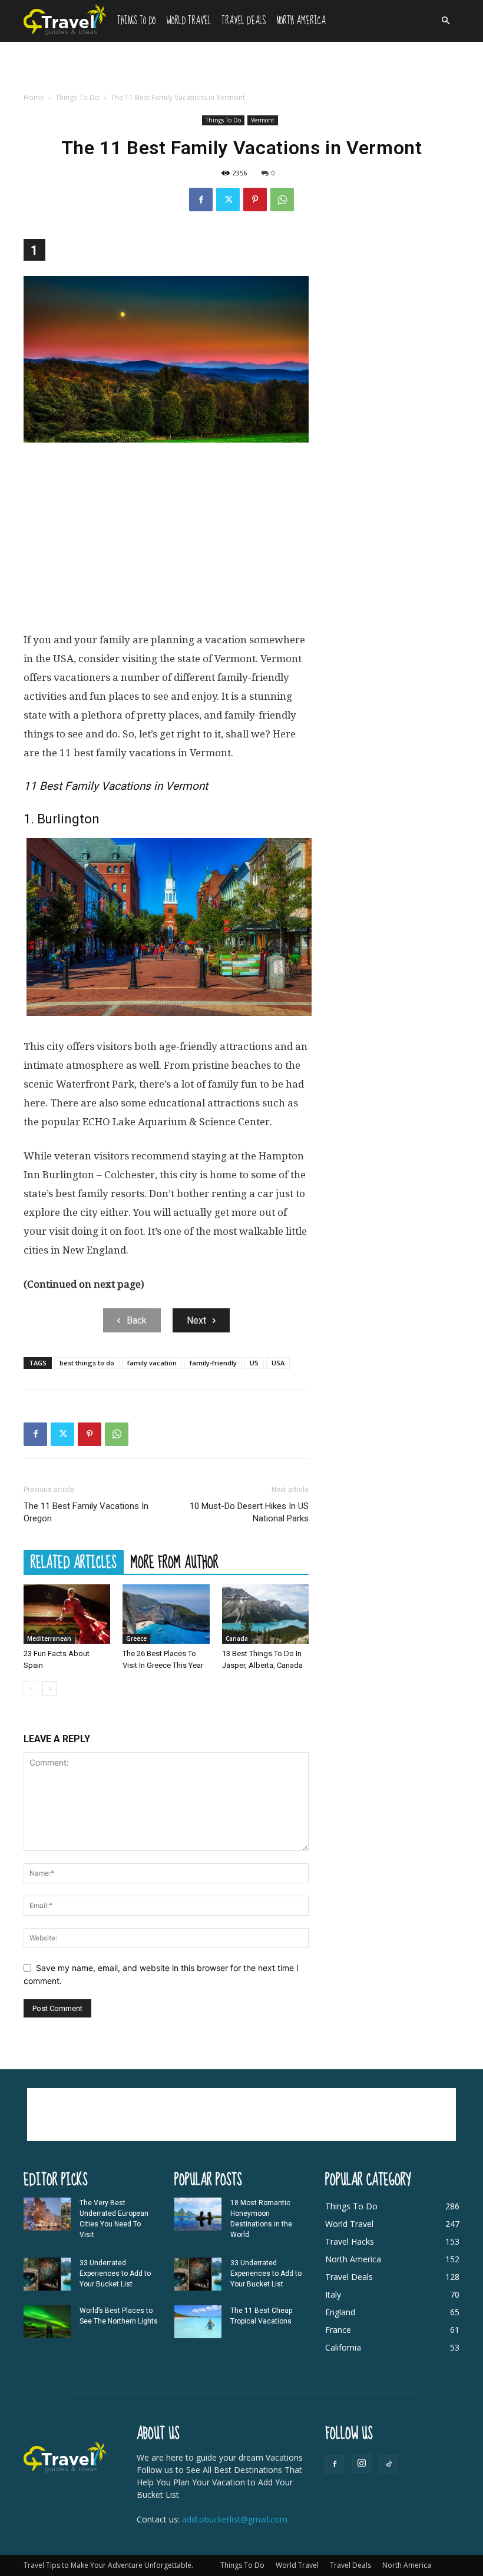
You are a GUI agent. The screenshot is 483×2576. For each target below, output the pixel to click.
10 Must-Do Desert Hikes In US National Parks (249, 1512)
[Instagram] (362, 2464)
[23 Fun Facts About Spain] (67, 1614)
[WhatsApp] (282, 200)
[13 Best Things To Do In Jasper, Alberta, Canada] (265, 1614)
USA (278, 1363)
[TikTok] (389, 2465)
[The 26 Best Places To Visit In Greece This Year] (166, 1614)
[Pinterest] (255, 200)
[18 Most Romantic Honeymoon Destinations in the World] (198, 2214)
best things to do (87, 1363)
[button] (445, 21)
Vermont (263, 120)
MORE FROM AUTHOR (175, 1562)
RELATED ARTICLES (74, 1562)
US (254, 1363)
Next (196, 1320)
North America (301, 21)
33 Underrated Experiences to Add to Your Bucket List (115, 2273)
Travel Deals (244, 21)
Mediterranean (49, 1638)
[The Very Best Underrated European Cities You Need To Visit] (47, 2214)
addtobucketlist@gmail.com (235, 2519)
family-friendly (213, 1363)
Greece (136, 1638)
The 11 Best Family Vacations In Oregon (86, 1512)
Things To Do (136, 21)
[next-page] (50, 1689)
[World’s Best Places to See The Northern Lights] (47, 2322)
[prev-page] (31, 1689)
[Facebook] (201, 200)
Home (34, 97)
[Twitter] (228, 200)
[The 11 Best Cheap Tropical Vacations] (198, 2322)
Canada (237, 1638)
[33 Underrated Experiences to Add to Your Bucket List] (47, 2274)
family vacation (152, 1363)
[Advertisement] (241, 68)
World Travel (188, 21)
